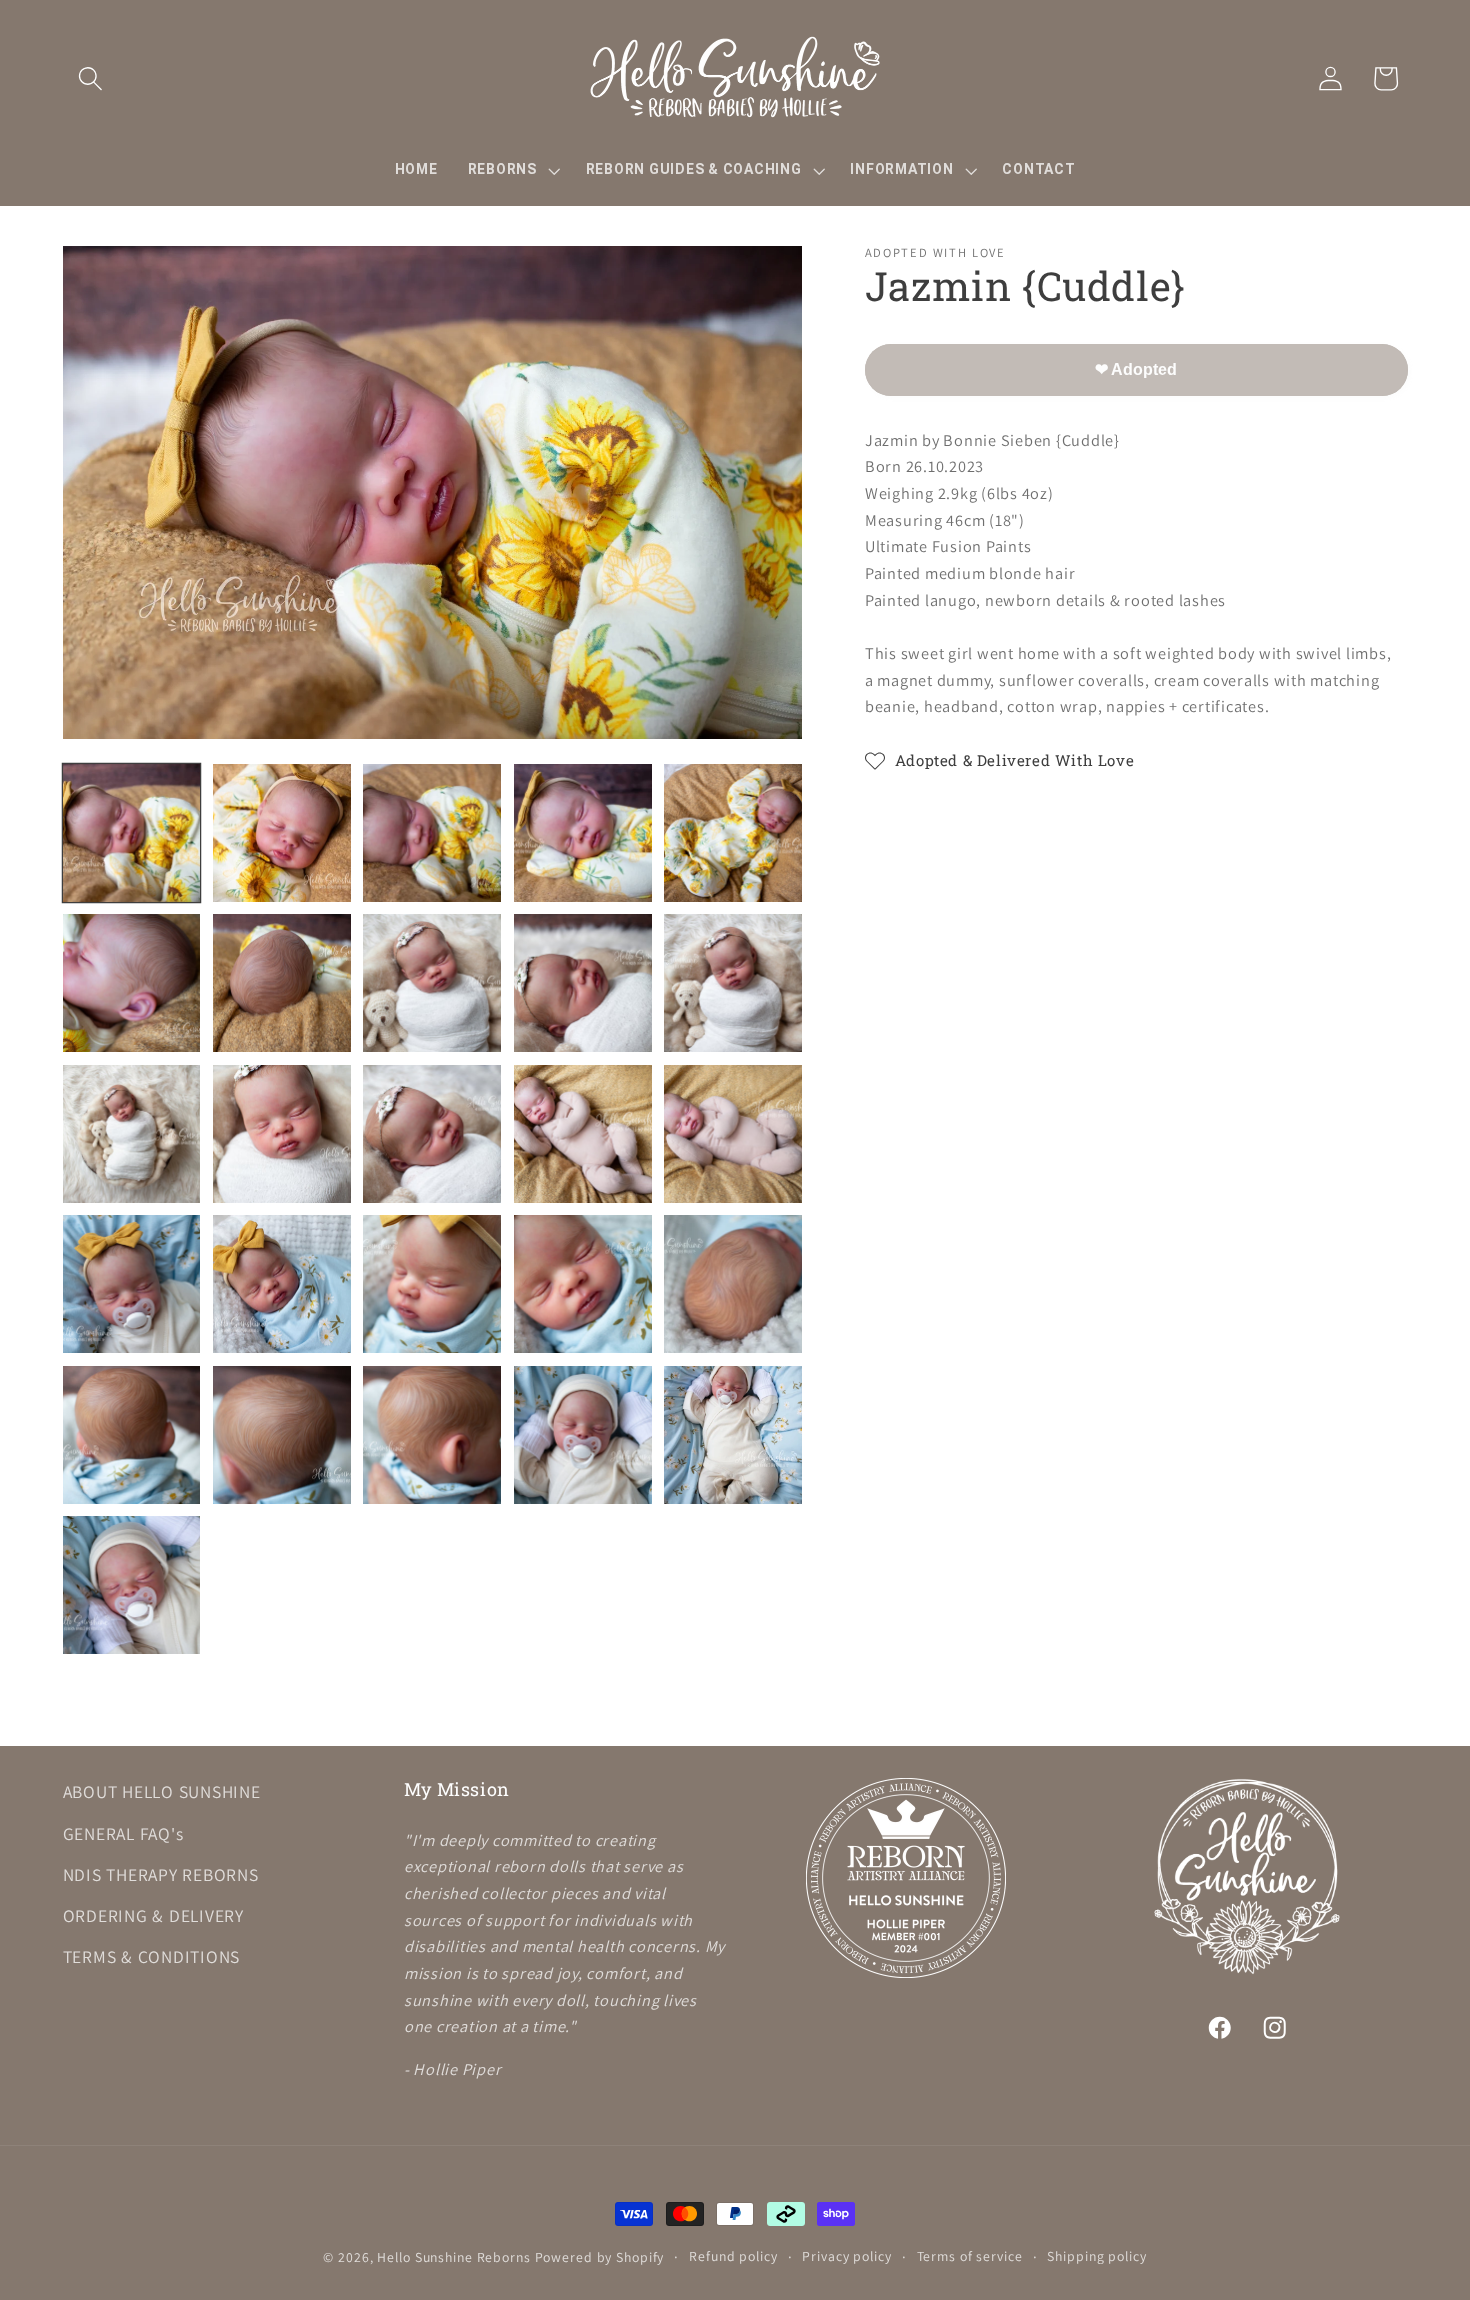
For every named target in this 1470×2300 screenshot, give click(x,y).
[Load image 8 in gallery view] (432, 983)
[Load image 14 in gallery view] (583, 1134)
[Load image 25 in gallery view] (733, 1435)
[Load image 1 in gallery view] (132, 833)
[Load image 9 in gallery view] (583, 983)
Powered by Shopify (600, 2257)
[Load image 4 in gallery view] (583, 833)
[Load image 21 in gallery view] (132, 1435)
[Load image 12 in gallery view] (282, 1134)
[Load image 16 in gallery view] (132, 1284)
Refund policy (733, 2256)
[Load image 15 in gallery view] (733, 1134)
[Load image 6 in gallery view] (132, 983)
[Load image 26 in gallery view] (132, 1585)
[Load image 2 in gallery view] (282, 833)
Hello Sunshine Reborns (453, 2257)
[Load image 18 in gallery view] (432, 1284)
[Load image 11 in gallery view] (132, 1134)
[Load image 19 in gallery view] (583, 1284)
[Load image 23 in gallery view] (432, 1435)
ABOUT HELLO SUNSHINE (162, 1791)
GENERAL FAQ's (123, 1832)
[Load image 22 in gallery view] (282, 1435)
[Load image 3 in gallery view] (432, 833)
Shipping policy (1096, 2256)
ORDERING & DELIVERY (153, 1915)
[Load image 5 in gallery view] (733, 833)
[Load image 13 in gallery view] (432, 1134)
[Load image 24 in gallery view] (583, 1435)
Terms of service (970, 2256)
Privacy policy (846, 2256)
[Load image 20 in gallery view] (733, 1284)
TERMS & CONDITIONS (152, 1956)
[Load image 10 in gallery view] (733, 983)
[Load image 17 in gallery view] (282, 1284)
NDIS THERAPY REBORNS (161, 1873)
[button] (90, 78)
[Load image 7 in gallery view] (282, 983)
